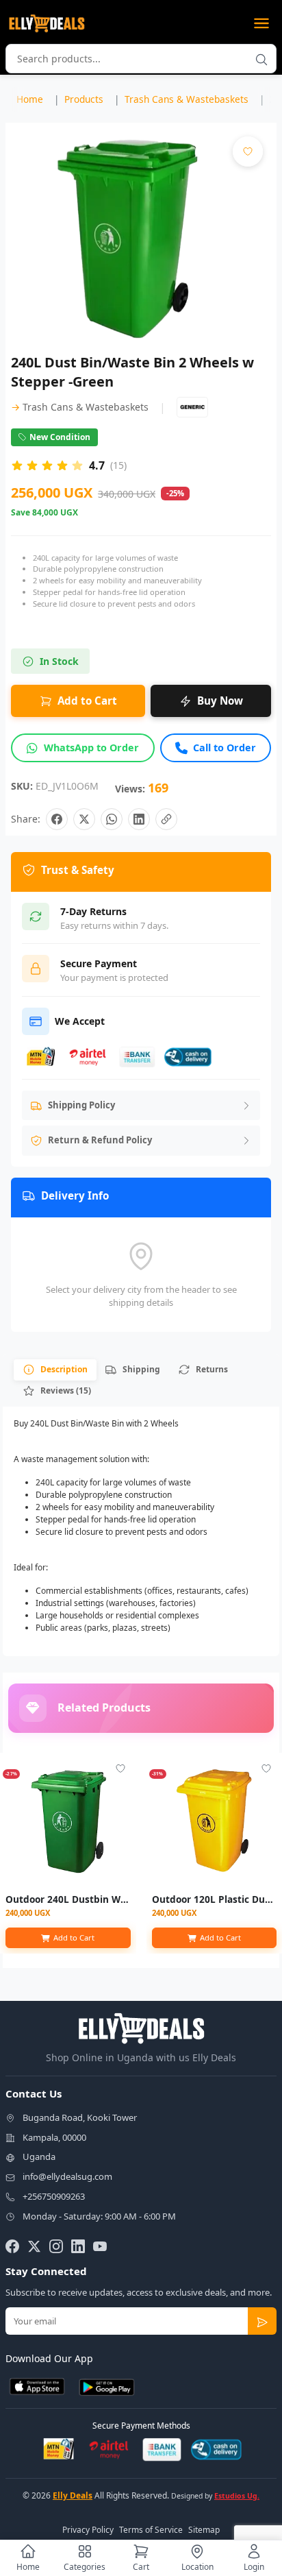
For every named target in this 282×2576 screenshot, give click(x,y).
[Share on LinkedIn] (139, 819)
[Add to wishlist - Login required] (120, 1769)
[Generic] (192, 407)
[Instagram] (56, 2246)
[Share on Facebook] (57, 819)
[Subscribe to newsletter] (262, 2321)
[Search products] (261, 59)
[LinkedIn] (78, 2246)
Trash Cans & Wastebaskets (80, 407)
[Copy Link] (166, 819)
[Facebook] (12, 2246)
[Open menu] (261, 23)
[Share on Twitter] (84, 819)
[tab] (55, 1370)
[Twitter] (34, 2246)
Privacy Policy (88, 2530)
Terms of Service (151, 2530)
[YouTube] (100, 2246)
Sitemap (204, 2530)
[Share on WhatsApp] (112, 819)
